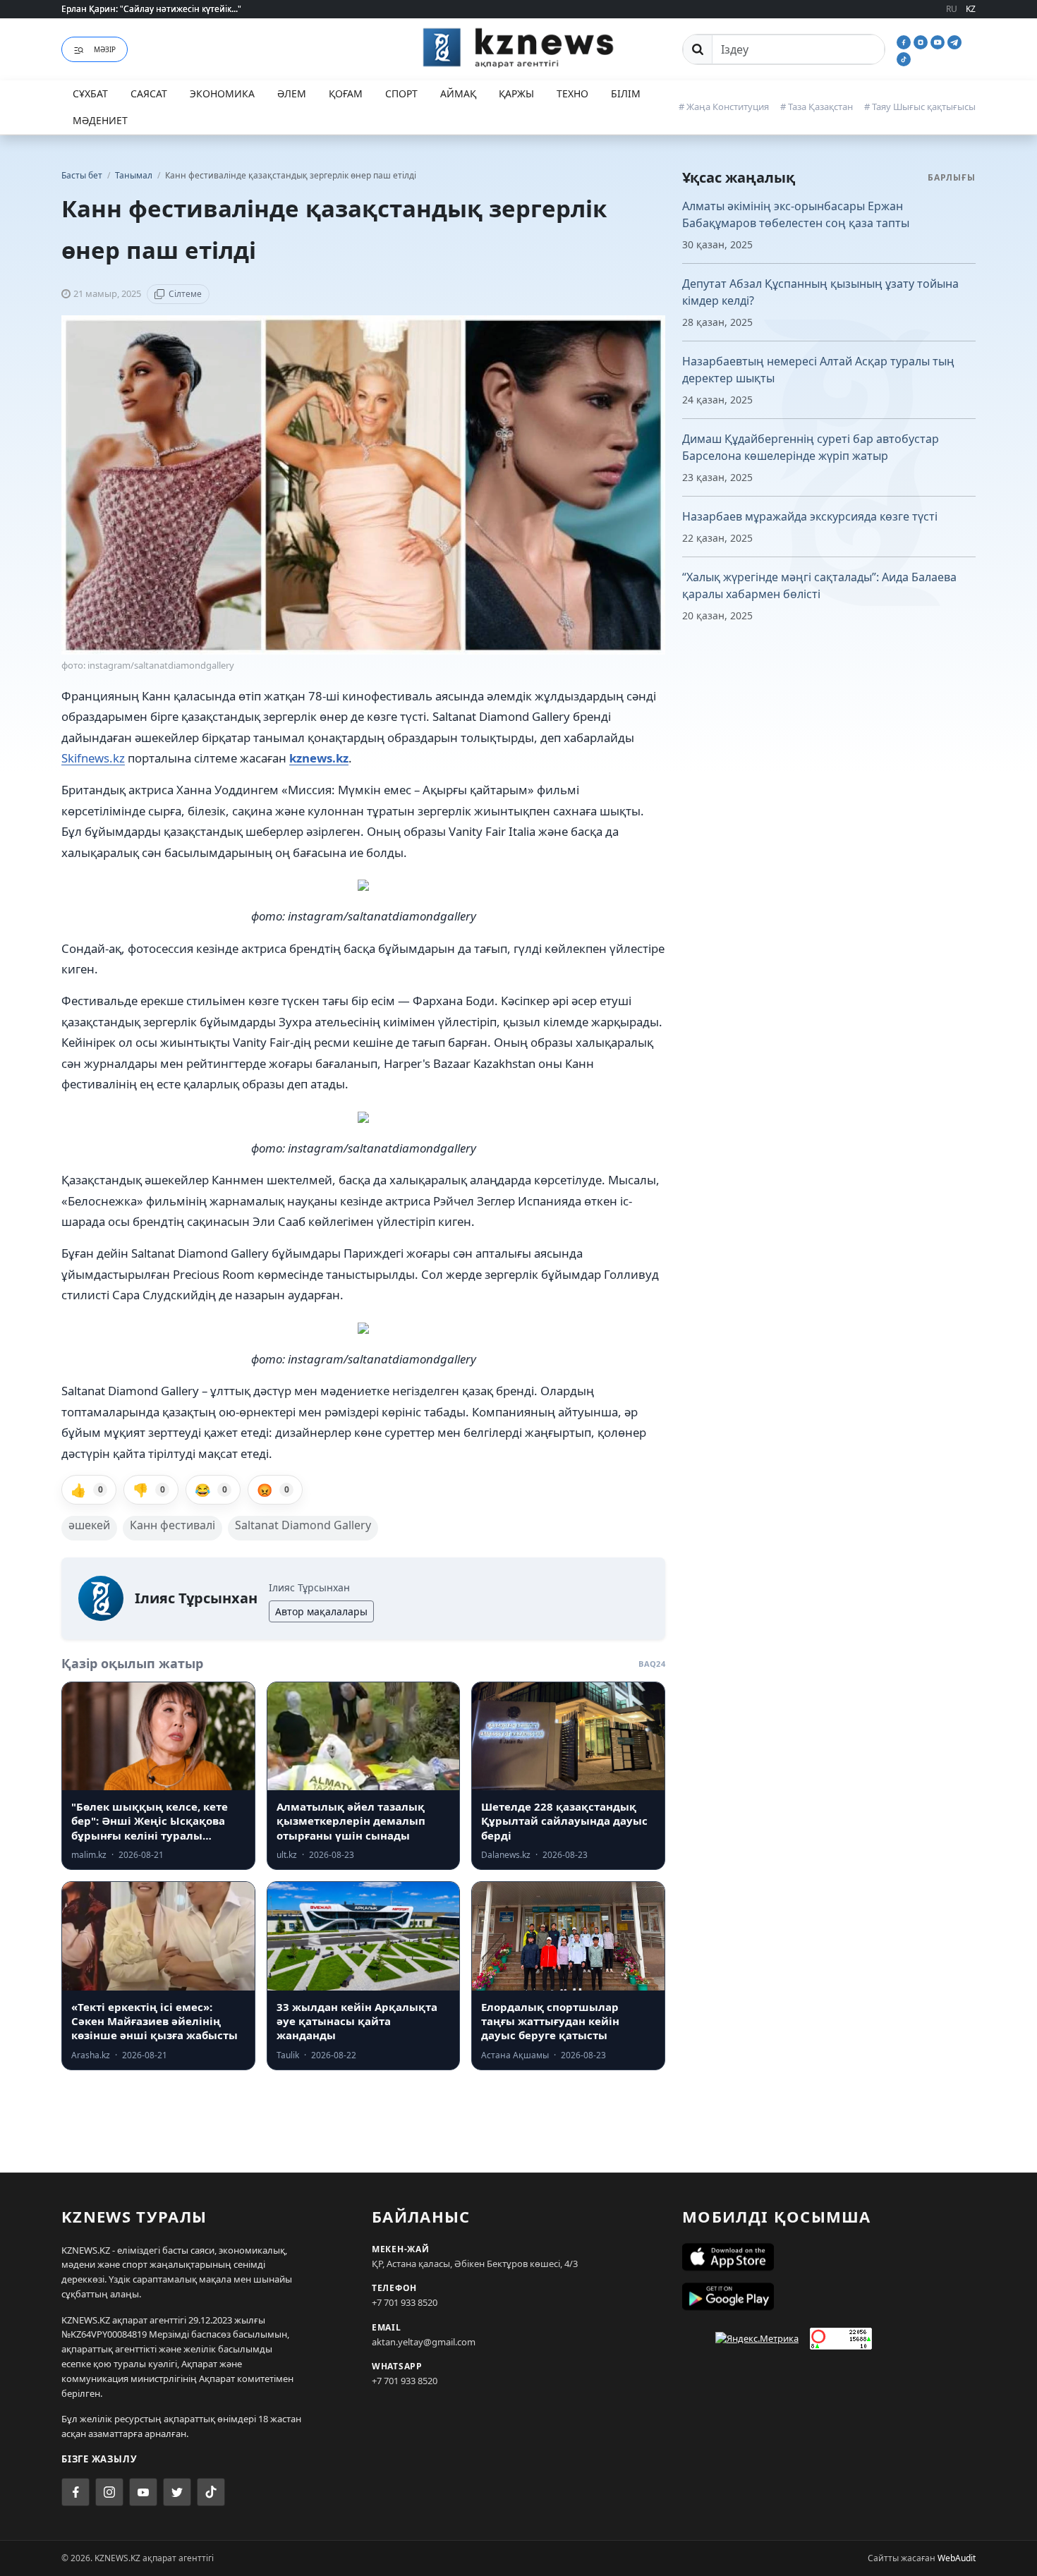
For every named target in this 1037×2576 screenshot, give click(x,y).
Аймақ (458, 93)
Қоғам (346, 93)
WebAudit (957, 2558)
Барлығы (952, 177)
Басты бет (82, 175)
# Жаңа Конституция (724, 107)
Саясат (149, 93)
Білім (626, 93)
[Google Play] (829, 2297)
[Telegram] (954, 41)
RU (952, 9)
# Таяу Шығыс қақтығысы (920, 107)
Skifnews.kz (93, 758)
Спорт (401, 93)
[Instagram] (922, 41)
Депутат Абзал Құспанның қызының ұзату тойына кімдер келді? (820, 292)
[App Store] (829, 2257)
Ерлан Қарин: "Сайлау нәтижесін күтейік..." (151, 9)
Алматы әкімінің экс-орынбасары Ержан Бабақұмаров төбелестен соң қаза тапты (796, 214)
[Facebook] (905, 41)
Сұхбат (90, 93)
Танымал (135, 175)
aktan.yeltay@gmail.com (424, 2342)
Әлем (292, 93)
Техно (572, 93)
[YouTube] (939, 41)
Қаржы (516, 93)
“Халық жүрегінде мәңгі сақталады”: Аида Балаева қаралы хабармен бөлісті (819, 585)
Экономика (222, 93)
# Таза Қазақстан (817, 107)
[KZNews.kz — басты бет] (518, 47)
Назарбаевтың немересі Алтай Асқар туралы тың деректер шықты (818, 370)
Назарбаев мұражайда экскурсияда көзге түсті (810, 516)
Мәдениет (100, 120)
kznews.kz (319, 758)
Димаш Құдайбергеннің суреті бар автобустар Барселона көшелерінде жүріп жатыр (811, 447)
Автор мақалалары (321, 1611)
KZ (971, 9)
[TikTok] (904, 58)
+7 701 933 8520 (405, 2302)
